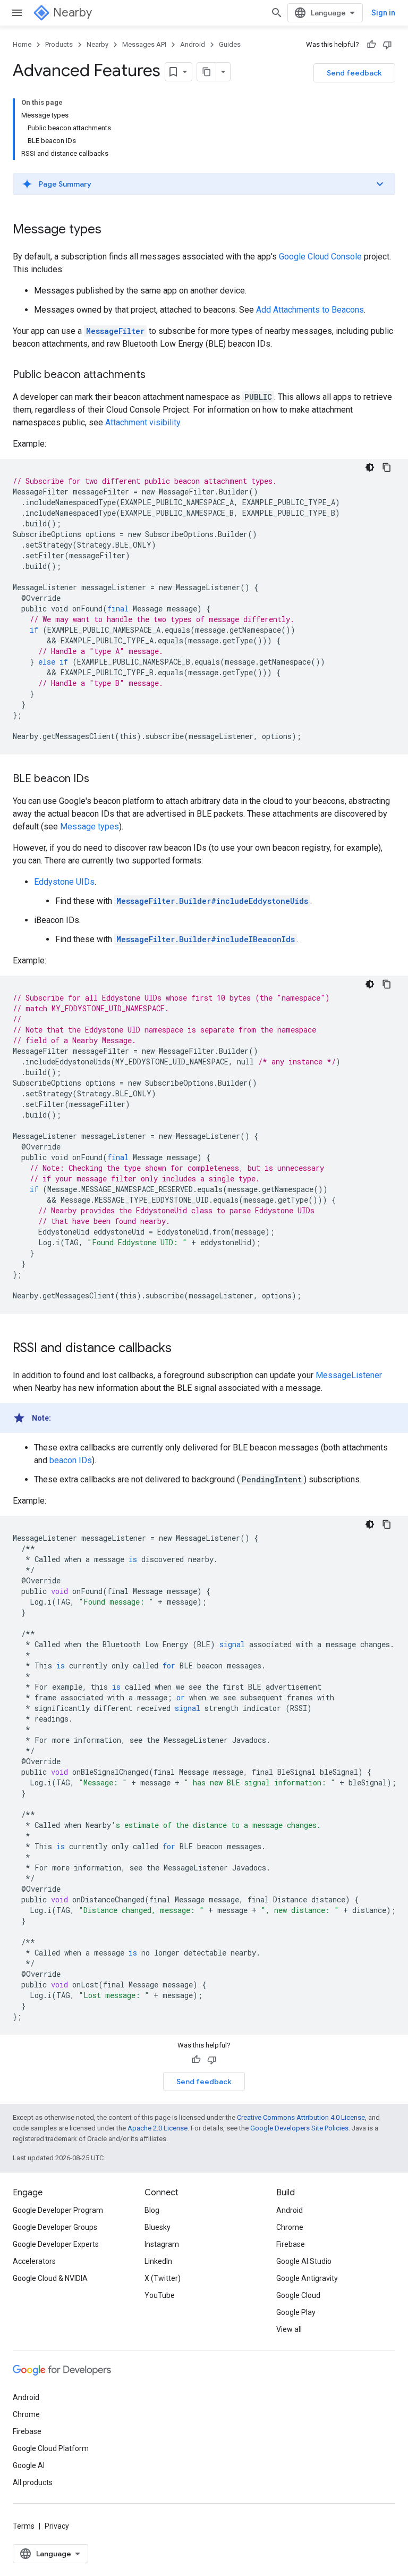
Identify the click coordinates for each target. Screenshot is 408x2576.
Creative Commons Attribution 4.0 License (301, 2117)
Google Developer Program (58, 2210)
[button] (204, 184)
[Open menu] (17, 13)
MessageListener (349, 1375)
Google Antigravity (307, 2278)
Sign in (383, 13)
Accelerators (34, 2261)
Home (22, 44)
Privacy (57, 2526)
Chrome (290, 2227)
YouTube (160, 2295)
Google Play (296, 2312)
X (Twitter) (163, 2278)
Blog (152, 2210)
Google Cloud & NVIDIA (50, 2278)
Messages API (144, 44)
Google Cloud (298, 2295)
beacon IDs (71, 1460)
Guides (230, 44)
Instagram (162, 2244)
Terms (24, 2526)
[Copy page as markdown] (207, 72)
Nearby (73, 12)
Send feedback (354, 73)
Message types (90, 826)
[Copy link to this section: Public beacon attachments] (156, 375)
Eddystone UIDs (64, 882)
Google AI (29, 2465)
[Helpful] (371, 45)
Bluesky (158, 2227)
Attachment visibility (143, 422)
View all (289, 2329)
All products (33, 2482)
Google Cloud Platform (51, 2448)
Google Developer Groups (55, 2227)
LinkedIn (158, 2261)
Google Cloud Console (320, 257)
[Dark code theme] (370, 467)
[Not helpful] (387, 45)
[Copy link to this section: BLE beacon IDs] (100, 779)
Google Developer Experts (56, 2244)
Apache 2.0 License (158, 2128)
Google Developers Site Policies (299, 2128)
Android (193, 44)
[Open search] (277, 13)
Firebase (291, 2244)
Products (59, 44)
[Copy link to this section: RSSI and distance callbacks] (182, 1349)
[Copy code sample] (387, 467)
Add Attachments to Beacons (310, 310)
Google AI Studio (304, 2261)
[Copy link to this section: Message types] (112, 230)
